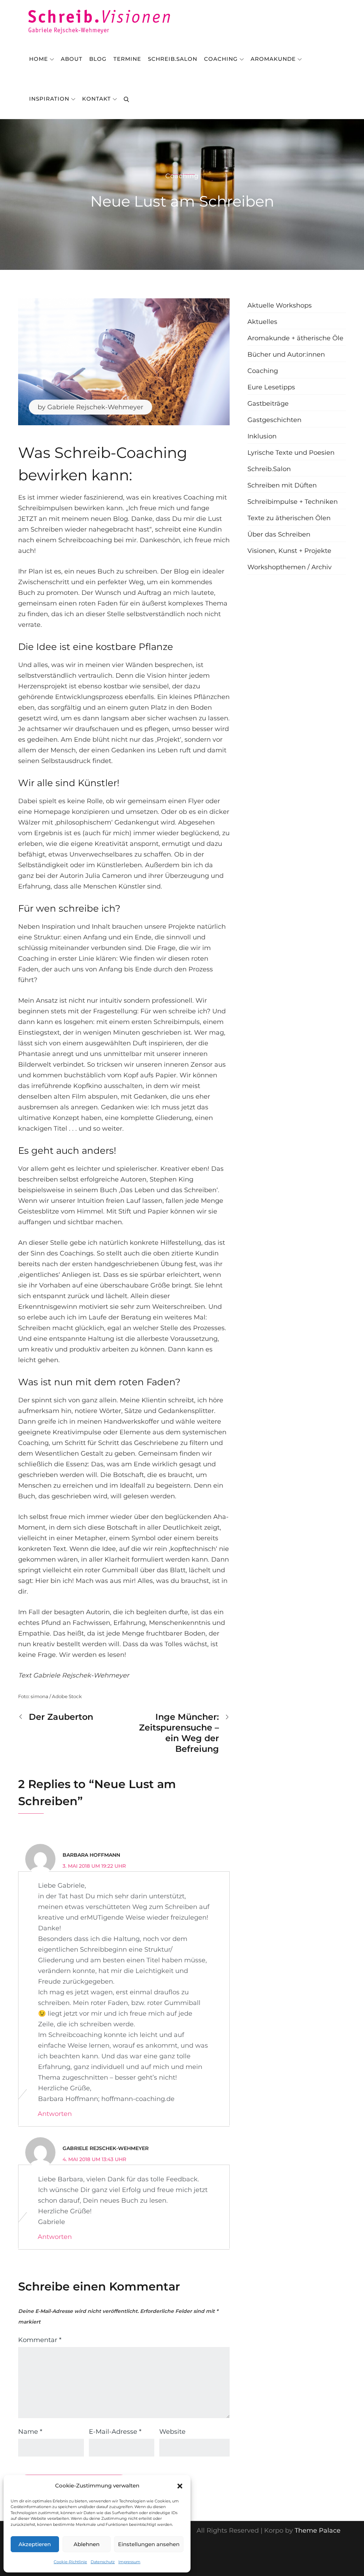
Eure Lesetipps (271, 387)
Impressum (129, 2562)
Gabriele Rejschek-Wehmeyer (95, 407)
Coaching (221, 59)
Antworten (55, 2114)
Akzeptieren (35, 2544)
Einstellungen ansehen (149, 2544)
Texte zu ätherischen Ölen (289, 518)
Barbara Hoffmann (91, 1855)
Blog (98, 59)
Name (30, 2432)
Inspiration (49, 99)
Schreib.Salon (173, 59)
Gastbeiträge (268, 404)
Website (172, 2432)
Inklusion (262, 436)
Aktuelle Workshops (280, 305)
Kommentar (40, 2340)
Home (39, 59)
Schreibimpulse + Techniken (293, 502)
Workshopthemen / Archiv (290, 567)
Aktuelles (262, 322)
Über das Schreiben (279, 534)
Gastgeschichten (274, 420)
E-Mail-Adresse (115, 2432)
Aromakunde (273, 59)
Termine (127, 59)
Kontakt (97, 99)
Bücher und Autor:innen (286, 354)
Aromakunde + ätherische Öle (295, 338)
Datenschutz (103, 2562)
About (72, 59)
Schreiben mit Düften (282, 485)
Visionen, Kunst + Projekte (289, 551)
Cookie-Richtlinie (70, 2562)
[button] (180, 2486)
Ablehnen (87, 2544)
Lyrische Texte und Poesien (291, 453)
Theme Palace (318, 2530)
